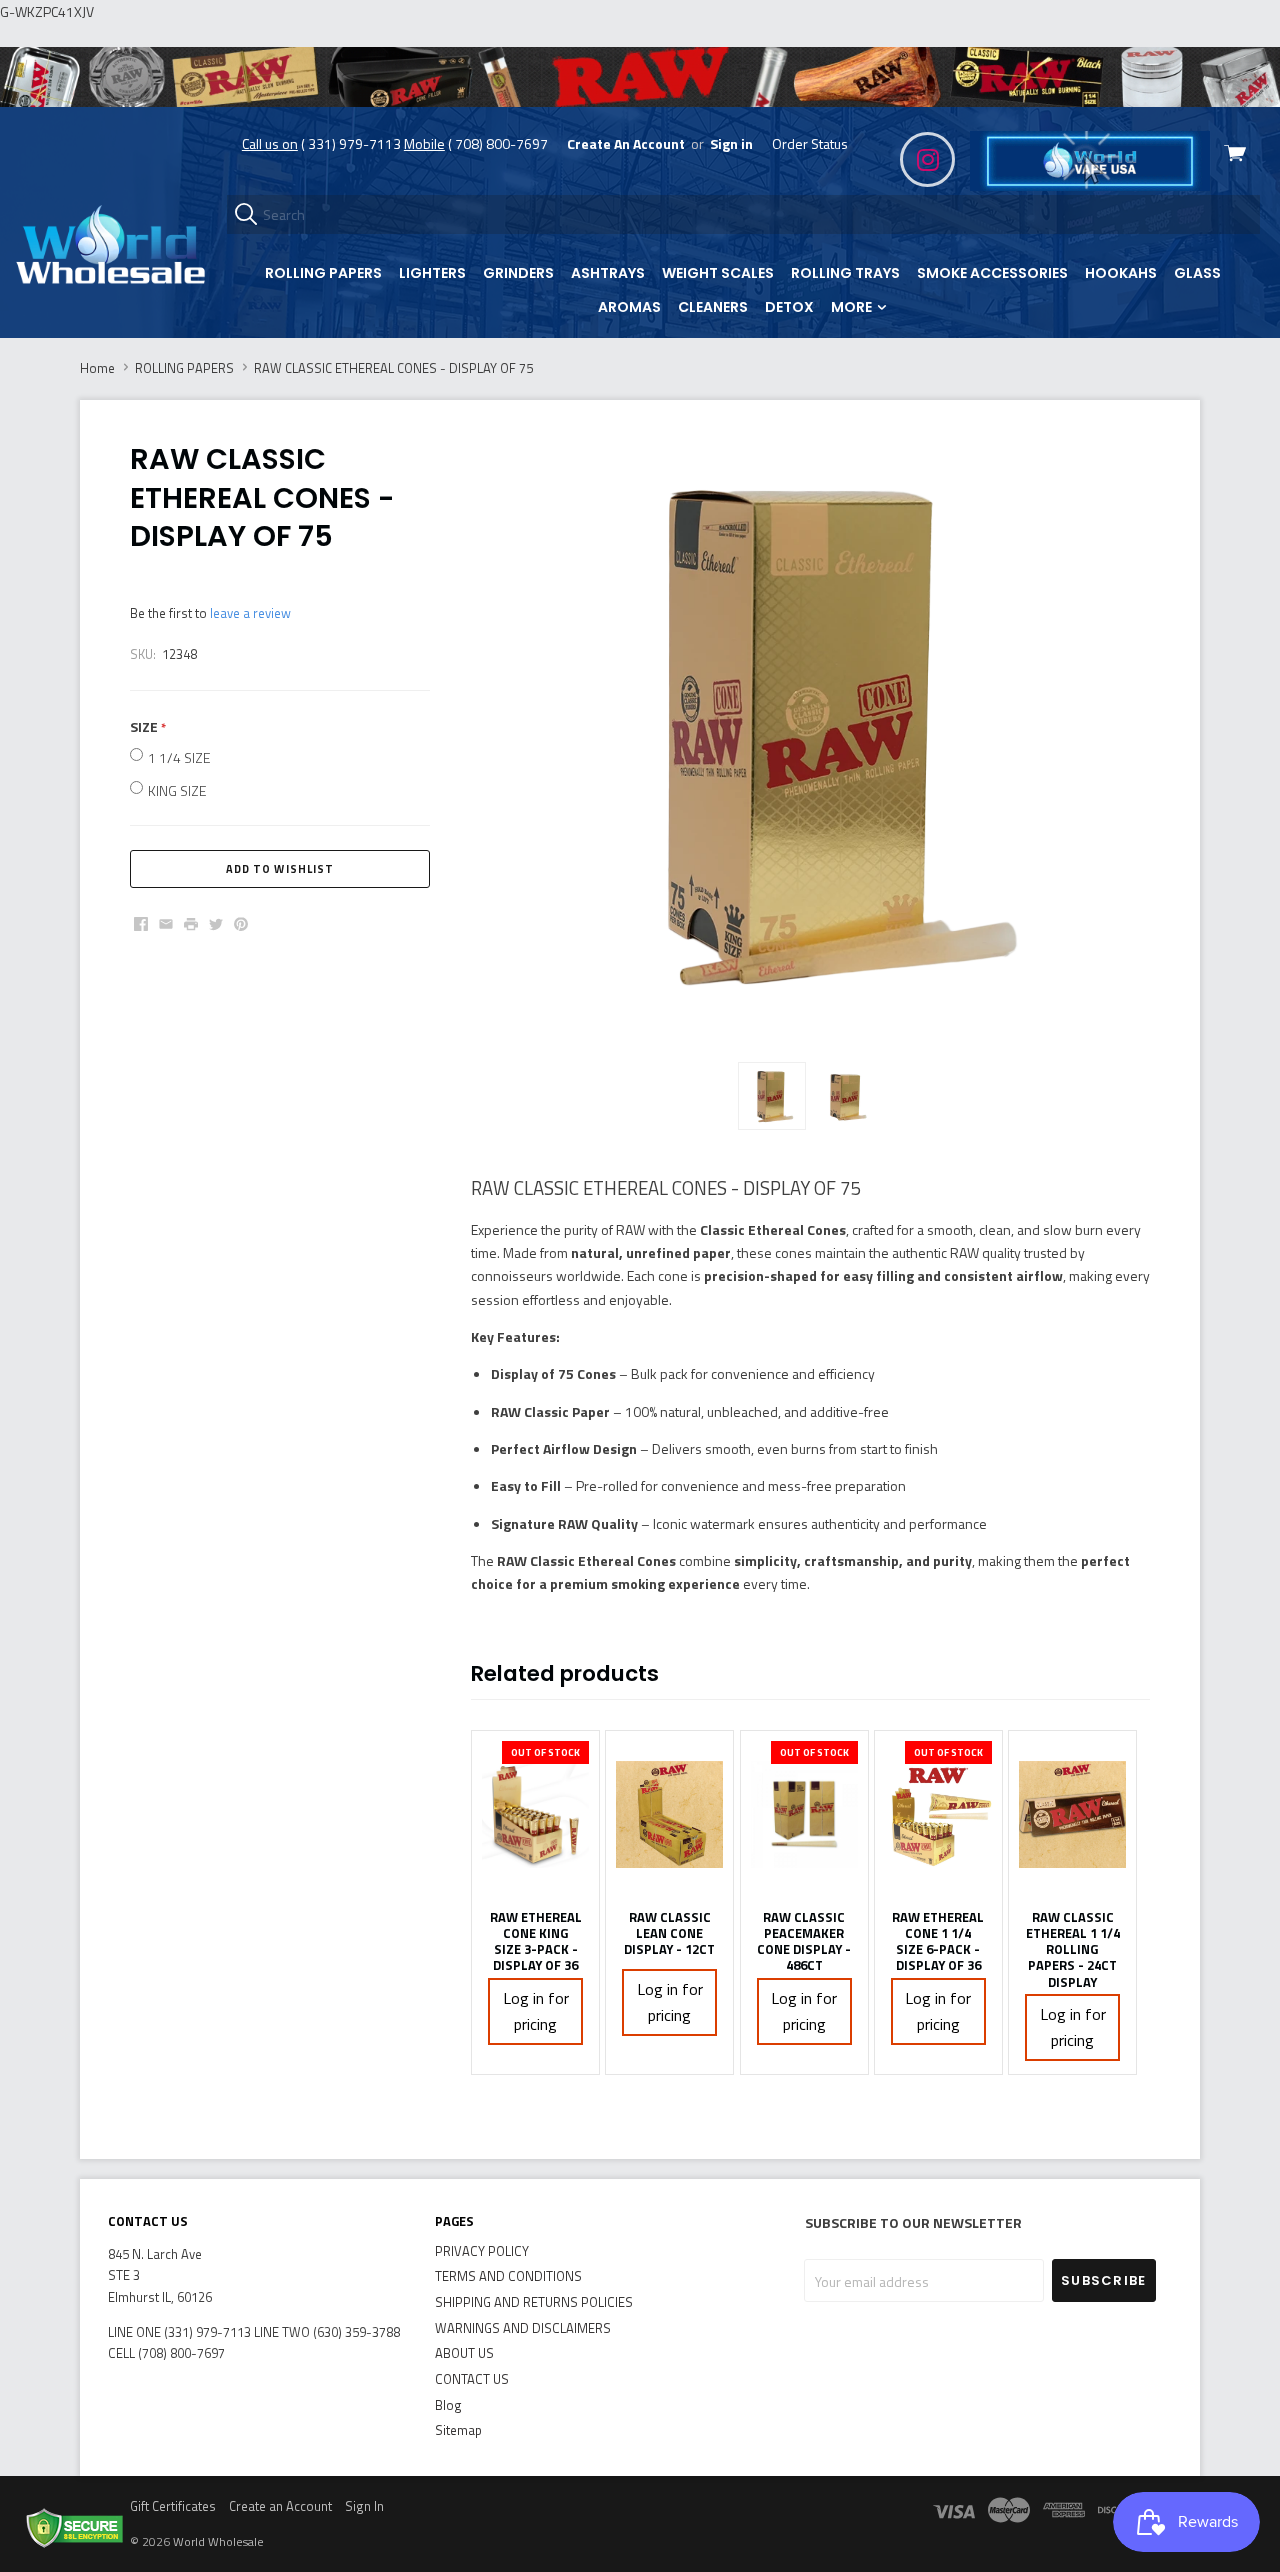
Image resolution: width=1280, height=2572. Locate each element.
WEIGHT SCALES (718, 273)
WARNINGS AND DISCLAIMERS (523, 2328)
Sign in (731, 143)
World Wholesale (218, 2541)
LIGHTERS (432, 273)
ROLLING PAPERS (323, 273)
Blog (448, 2405)
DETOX (789, 307)
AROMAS (629, 307)
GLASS (1197, 273)
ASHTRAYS (608, 273)
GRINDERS (518, 273)
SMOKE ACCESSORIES (992, 273)
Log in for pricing (536, 2011)
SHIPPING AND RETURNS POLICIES (534, 2302)
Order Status (810, 143)
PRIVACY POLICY (482, 2251)
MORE (853, 307)
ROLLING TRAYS (845, 273)
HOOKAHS (1121, 273)
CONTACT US (472, 2379)
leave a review (250, 613)
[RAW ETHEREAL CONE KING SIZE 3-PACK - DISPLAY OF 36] (535, 1815)
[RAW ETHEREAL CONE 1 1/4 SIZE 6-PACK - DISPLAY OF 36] (938, 1815)
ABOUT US (464, 2353)
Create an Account (280, 2506)
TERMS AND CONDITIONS (508, 2276)
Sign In (364, 2506)
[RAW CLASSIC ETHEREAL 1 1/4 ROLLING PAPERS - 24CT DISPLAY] (1072, 1815)
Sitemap (458, 2430)
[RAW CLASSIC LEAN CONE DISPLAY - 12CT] (669, 1815)
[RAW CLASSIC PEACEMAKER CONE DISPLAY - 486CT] (804, 1815)
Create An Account (626, 143)
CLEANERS (713, 307)
